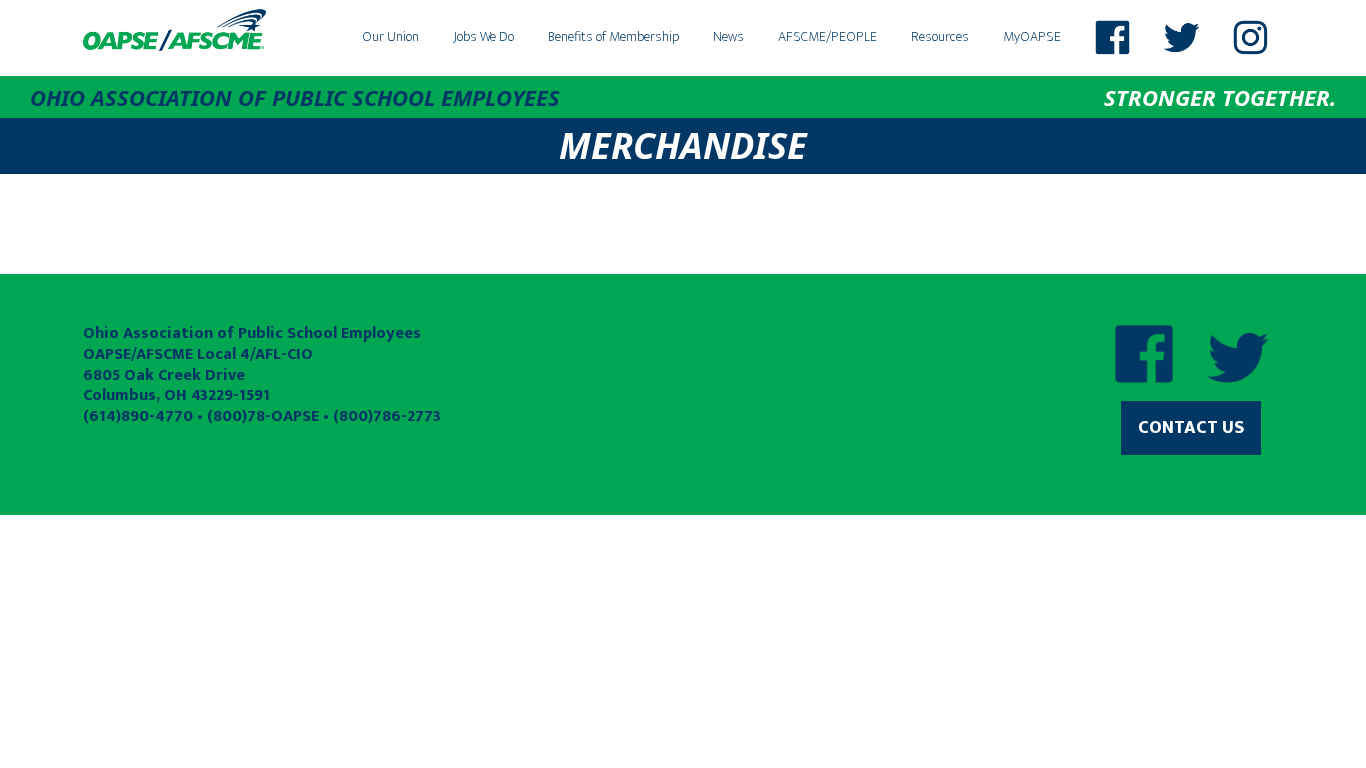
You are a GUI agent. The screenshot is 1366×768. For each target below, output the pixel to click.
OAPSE (175, 30)
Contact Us (1191, 428)
